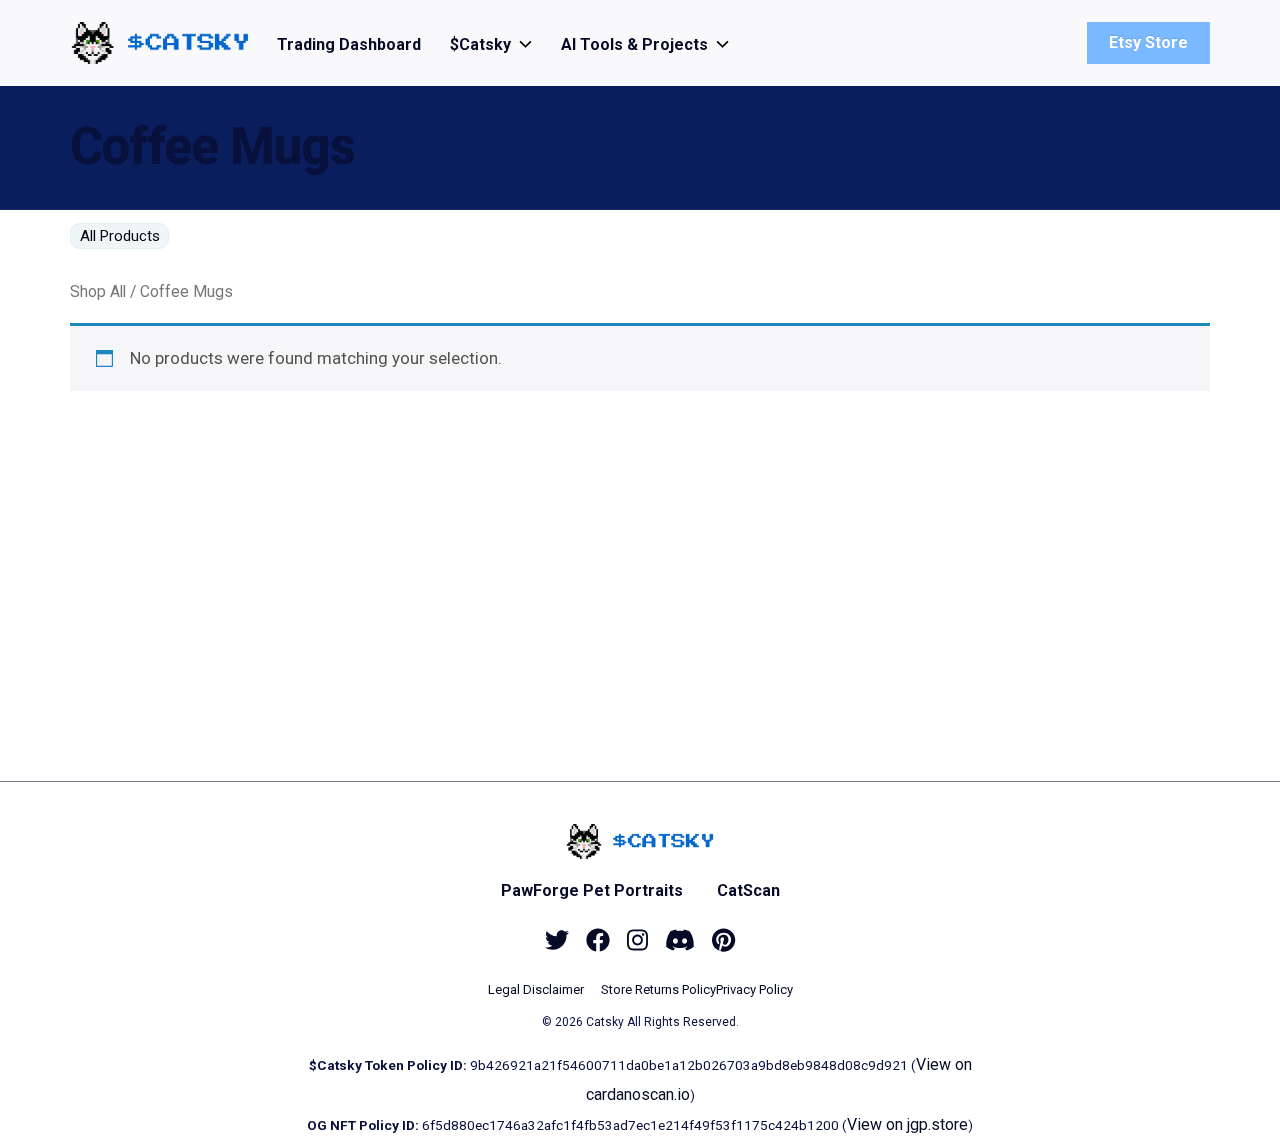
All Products (120, 236)
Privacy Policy (754, 989)
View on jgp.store (907, 1124)
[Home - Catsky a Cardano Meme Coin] (160, 42)
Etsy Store (1148, 42)
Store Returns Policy (658, 989)
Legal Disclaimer (536, 989)
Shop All (98, 291)
